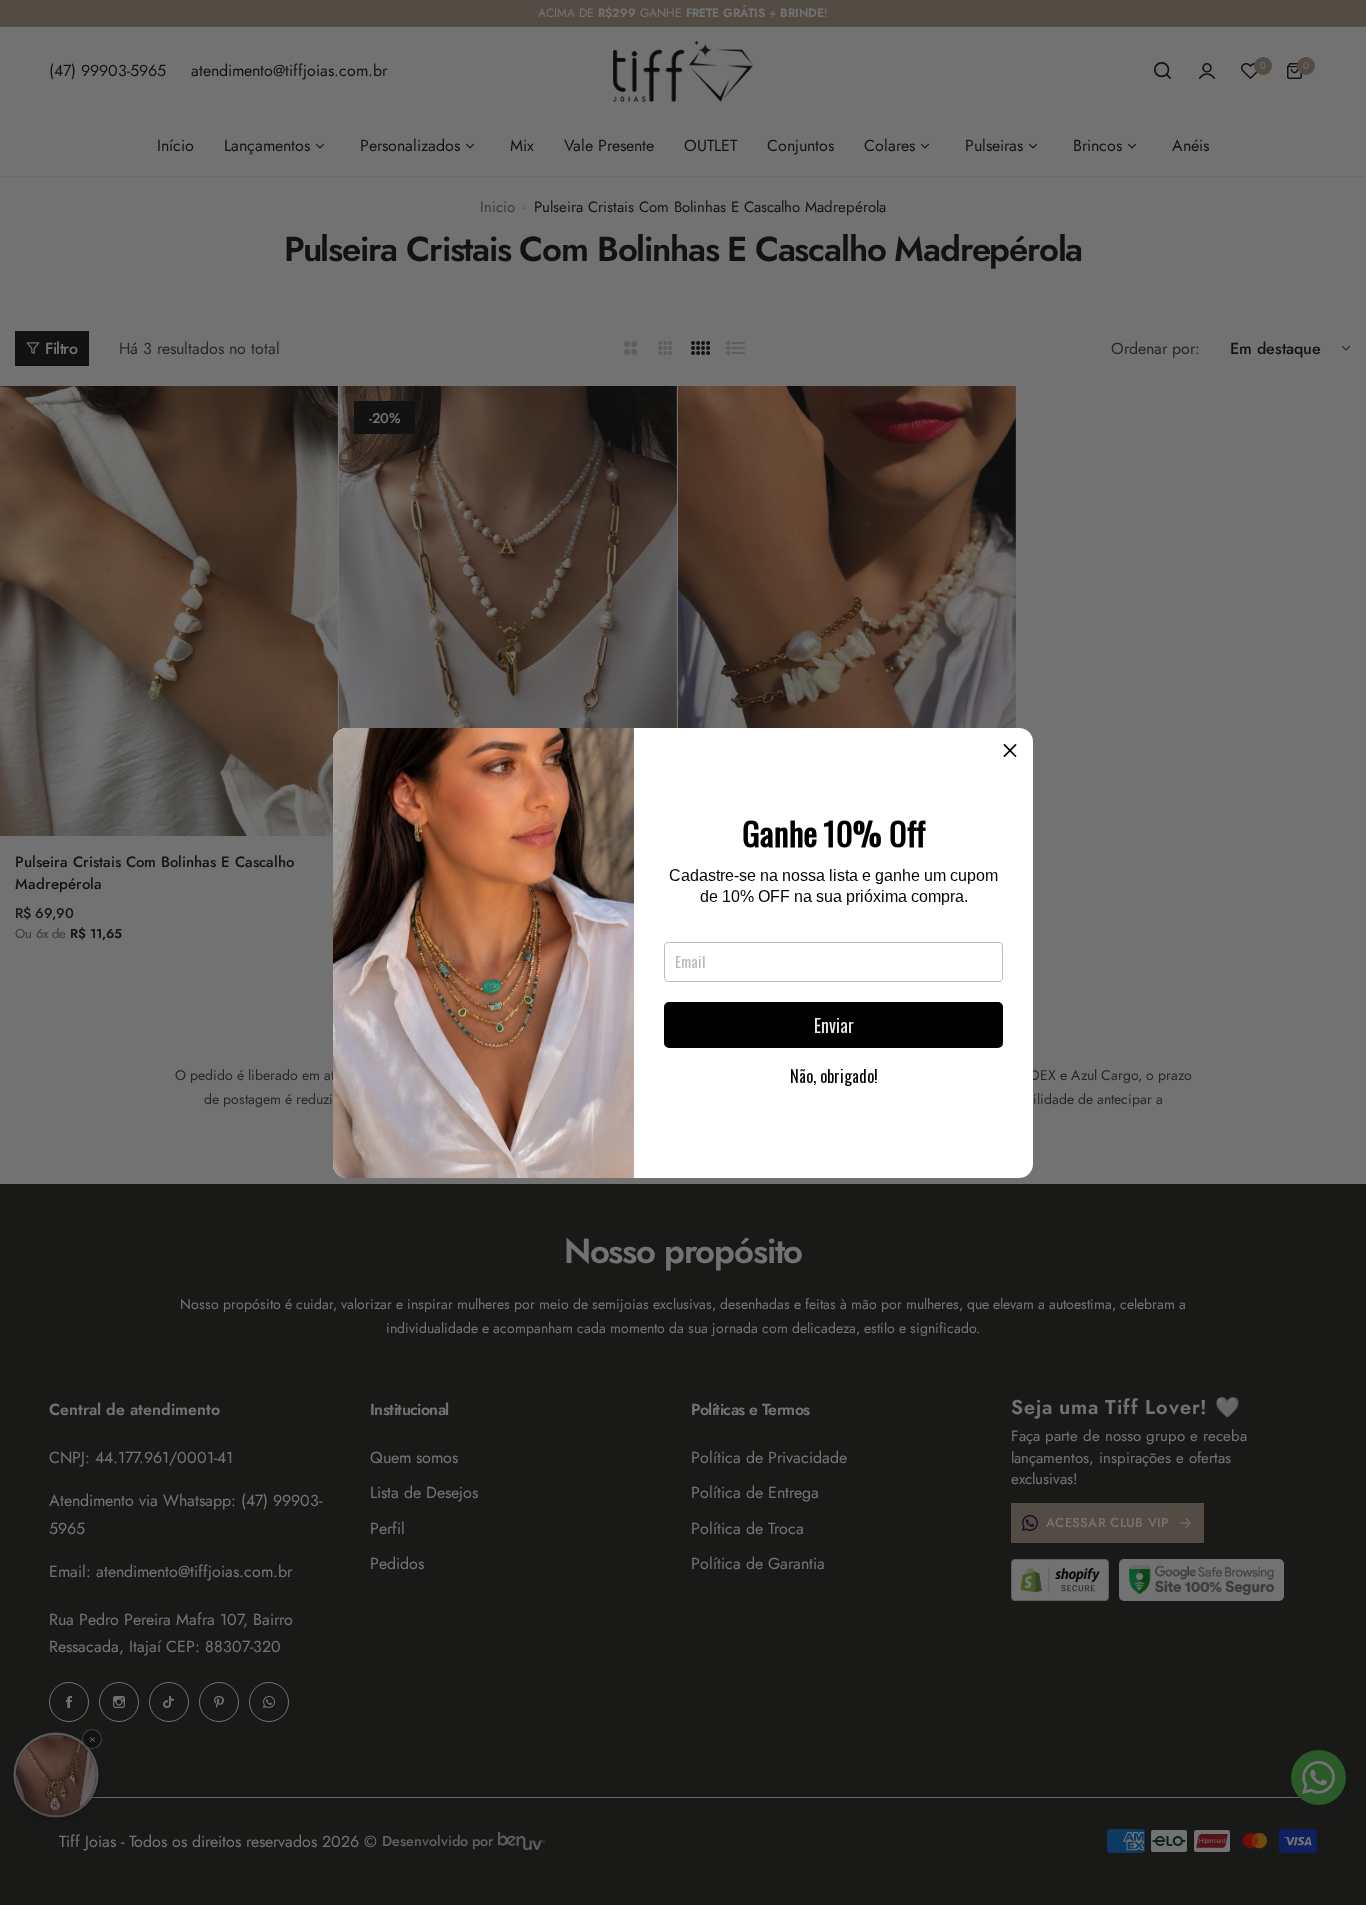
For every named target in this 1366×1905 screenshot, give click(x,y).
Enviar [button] (834, 1025)
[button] (1010, 751)
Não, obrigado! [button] (834, 1076)
